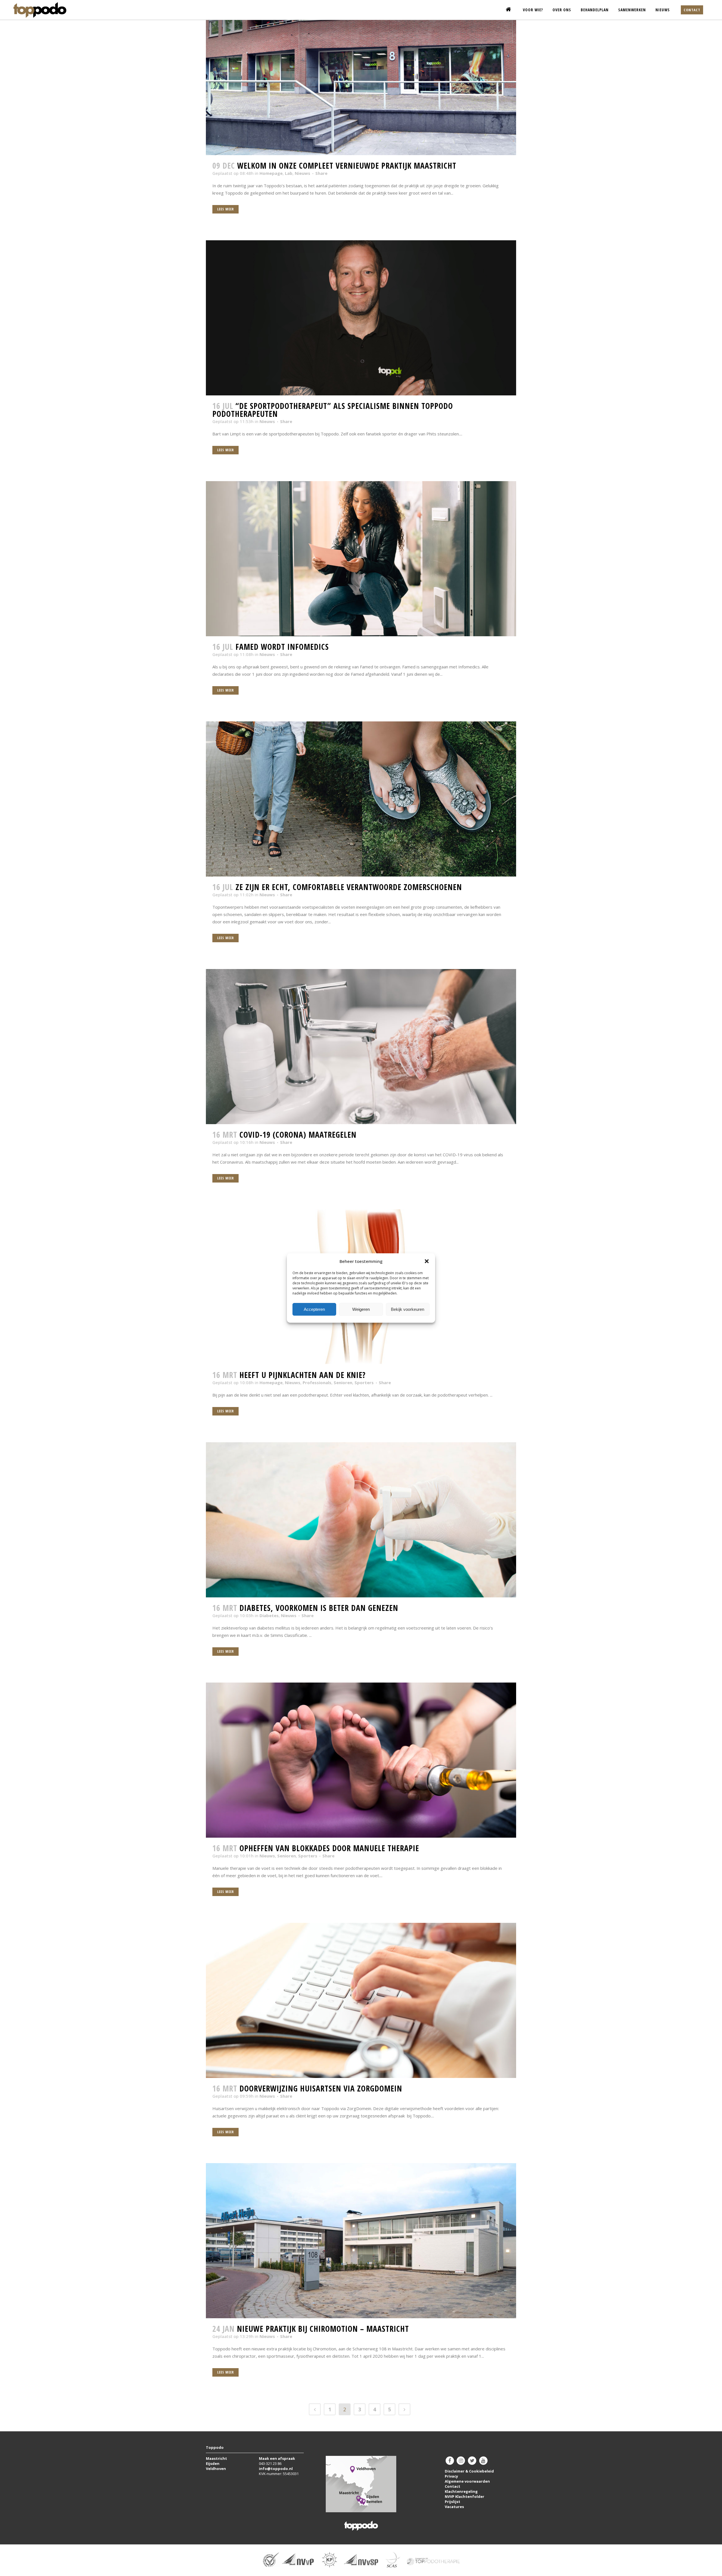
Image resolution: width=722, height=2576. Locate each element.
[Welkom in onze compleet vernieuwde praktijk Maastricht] (361, 78)
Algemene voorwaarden (467, 2481)
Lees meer (225, 209)
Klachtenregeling (461, 2491)
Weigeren (361, 1309)
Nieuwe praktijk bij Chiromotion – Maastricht (323, 2329)
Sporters (364, 1382)
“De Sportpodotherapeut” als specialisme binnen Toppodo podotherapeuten (333, 410)
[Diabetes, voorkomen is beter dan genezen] (361, 1520)
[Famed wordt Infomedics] (361, 559)
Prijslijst (453, 2502)
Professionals (317, 1382)
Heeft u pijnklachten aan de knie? (302, 1375)
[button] (427, 1261)
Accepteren (314, 1309)
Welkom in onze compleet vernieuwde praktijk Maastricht (347, 166)
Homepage (271, 173)
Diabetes (269, 1615)
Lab (289, 173)
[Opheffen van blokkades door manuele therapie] (361, 1760)
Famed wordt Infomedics (282, 647)
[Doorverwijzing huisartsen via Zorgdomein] (361, 2000)
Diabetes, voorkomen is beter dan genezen (319, 1608)
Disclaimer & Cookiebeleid (469, 2471)
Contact (692, 10)
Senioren (343, 1382)
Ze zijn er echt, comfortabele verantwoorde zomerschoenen (349, 887)
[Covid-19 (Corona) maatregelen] (361, 1047)
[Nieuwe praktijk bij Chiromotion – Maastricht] (361, 2241)
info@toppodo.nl (276, 2469)
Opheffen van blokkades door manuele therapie (329, 1848)
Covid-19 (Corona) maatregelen (298, 1135)
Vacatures (454, 2507)
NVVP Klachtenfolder (465, 2496)
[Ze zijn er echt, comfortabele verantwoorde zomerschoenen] (361, 799)
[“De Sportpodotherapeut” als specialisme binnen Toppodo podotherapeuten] (361, 318)
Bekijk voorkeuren (408, 1309)
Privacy (451, 2476)
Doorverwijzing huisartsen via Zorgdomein (321, 2088)
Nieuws (302, 173)
